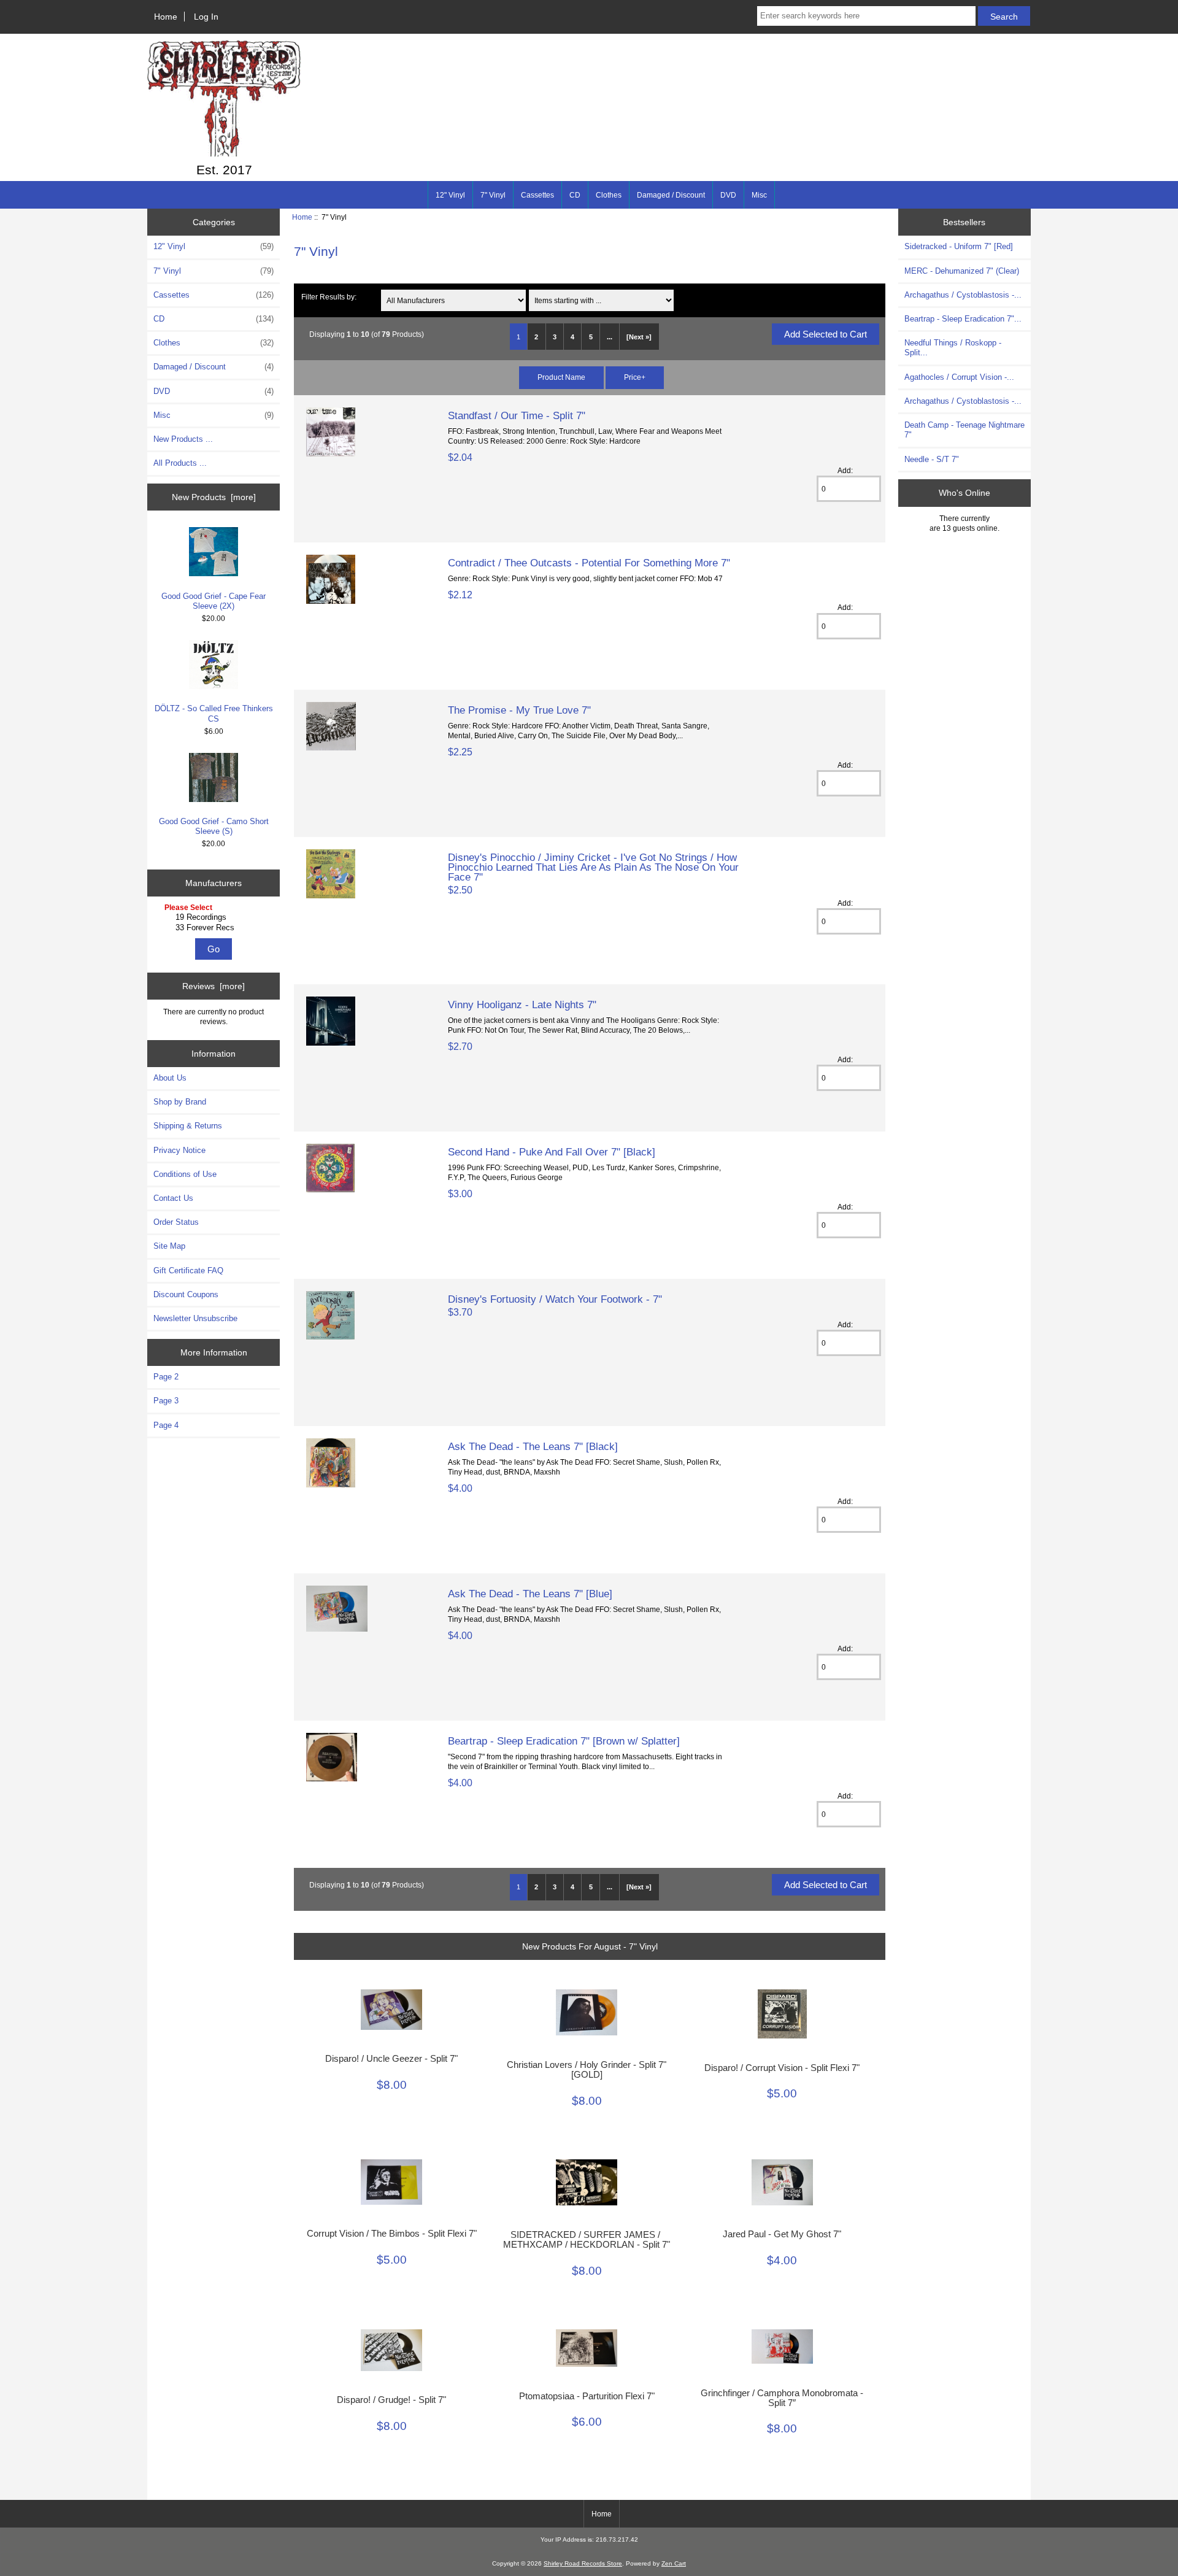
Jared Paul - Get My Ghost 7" (782, 2234)
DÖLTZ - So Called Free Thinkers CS (214, 713)
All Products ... (180, 463)
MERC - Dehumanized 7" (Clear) (962, 271)
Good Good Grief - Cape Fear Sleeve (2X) (214, 601)
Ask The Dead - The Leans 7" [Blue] (530, 1594)
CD (575, 195)
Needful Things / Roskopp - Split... (953, 348)
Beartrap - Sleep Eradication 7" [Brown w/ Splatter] (564, 1741)
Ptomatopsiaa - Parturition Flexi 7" (587, 2396)
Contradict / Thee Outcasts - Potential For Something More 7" (589, 563)
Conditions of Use (185, 1174)
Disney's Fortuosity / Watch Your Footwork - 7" (555, 1299)
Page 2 (166, 1377)
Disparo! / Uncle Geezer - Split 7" (391, 2059)
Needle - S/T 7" (932, 459)
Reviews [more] (214, 986)
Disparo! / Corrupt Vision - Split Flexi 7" (782, 2068)
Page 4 (166, 1425)
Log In (206, 17)
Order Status (176, 1222)
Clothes (609, 195)
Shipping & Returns (188, 1126)
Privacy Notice (179, 1150)
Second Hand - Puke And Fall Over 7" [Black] (552, 1152)
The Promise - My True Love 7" (519, 710)
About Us (170, 1078)
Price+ (635, 377)
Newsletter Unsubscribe (195, 1318)
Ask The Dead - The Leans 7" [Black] (533, 1446)
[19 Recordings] (215, 917)
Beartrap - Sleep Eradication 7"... (963, 319)
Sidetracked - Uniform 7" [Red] (959, 246)
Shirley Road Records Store (583, 2563)
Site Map (169, 1246)
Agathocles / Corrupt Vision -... (959, 377)
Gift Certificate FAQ (188, 1271)
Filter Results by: (329, 297)
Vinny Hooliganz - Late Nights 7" (522, 1005)
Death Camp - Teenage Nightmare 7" (964, 430)
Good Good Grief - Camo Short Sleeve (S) (214, 826)
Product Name (561, 377)
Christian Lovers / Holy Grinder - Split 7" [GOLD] (587, 2070)
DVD (728, 195)
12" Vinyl (450, 195)
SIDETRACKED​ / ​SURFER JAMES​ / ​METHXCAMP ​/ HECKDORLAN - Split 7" (587, 2240)
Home (166, 17)
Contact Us (173, 1198)
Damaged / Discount (671, 195)
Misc (759, 195)
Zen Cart (674, 2563)
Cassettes (537, 195)
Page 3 (166, 1401)
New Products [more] (214, 497)
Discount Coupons (186, 1294)
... (610, 337)
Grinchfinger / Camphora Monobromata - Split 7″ (782, 2398)
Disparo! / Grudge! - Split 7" (391, 2400)
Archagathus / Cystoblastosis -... (963, 295)
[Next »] (639, 337)
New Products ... (183, 439)
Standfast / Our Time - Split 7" (517, 415)
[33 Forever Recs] (215, 928)
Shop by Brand (180, 1102)
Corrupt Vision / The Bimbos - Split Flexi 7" (392, 2234)
